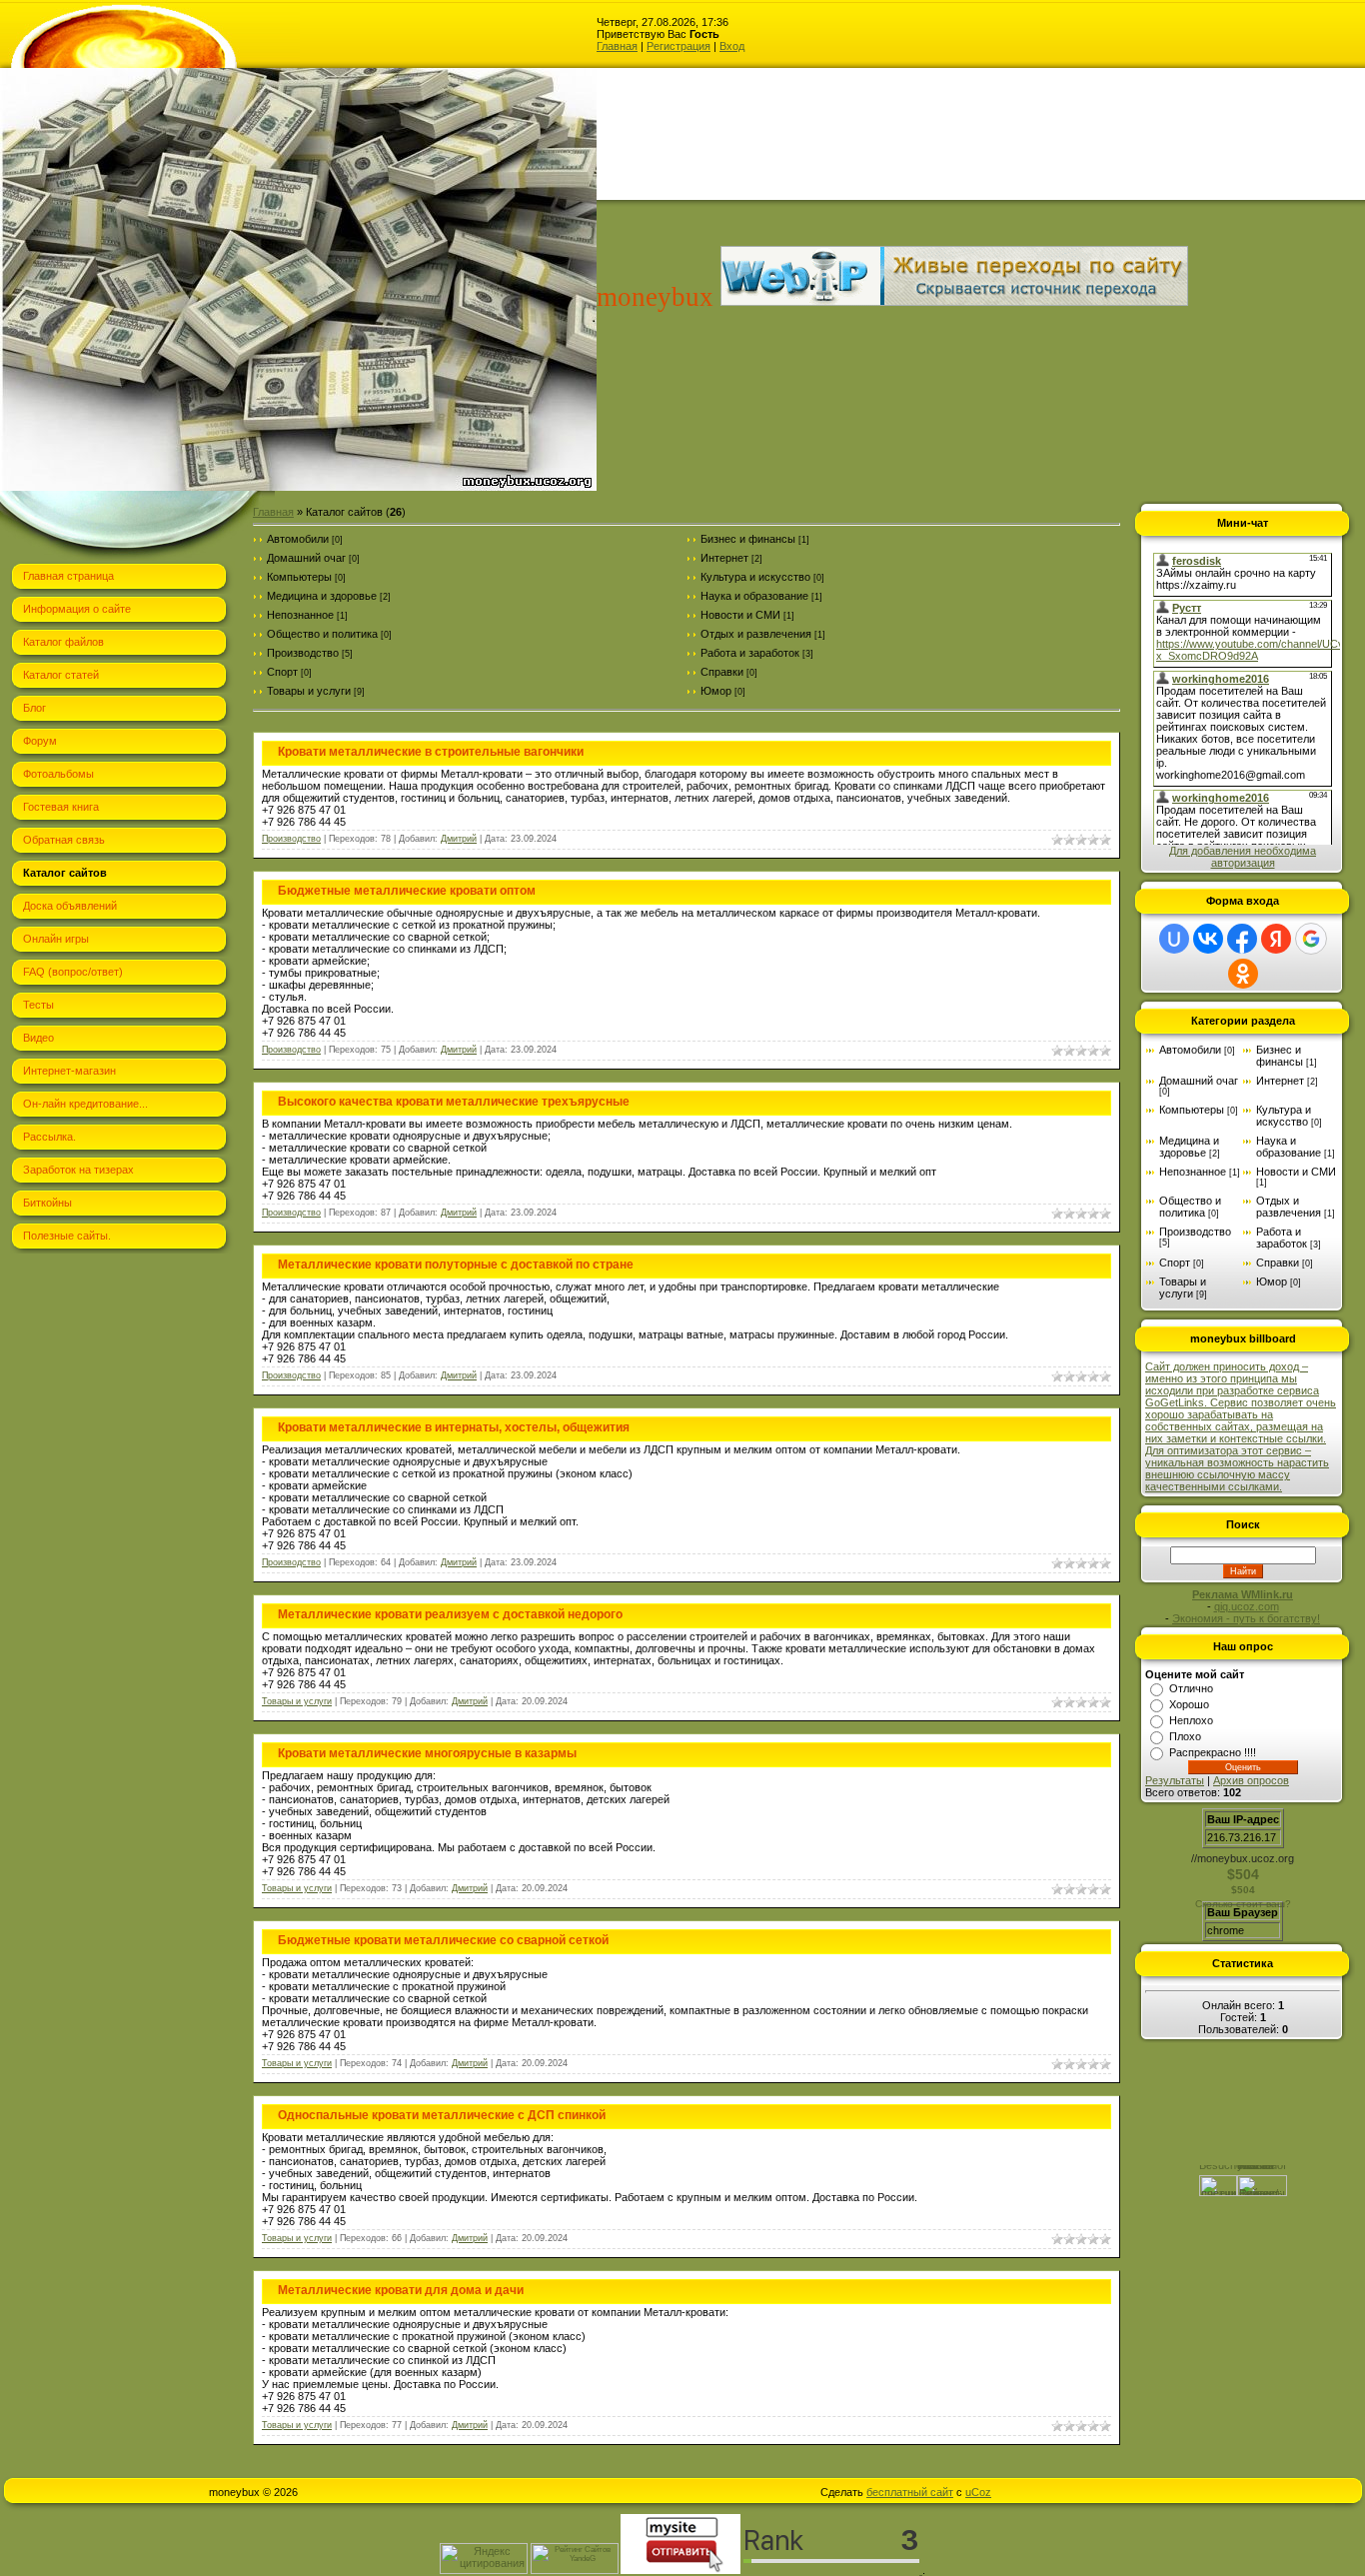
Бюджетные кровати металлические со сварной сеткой (443, 1940)
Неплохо (1191, 1720)
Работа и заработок (750, 653)
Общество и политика (322, 634)
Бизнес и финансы (748, 539)
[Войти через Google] (1311, 939)
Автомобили (298, 539)
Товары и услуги (309, 691)
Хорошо (1189, 1704)
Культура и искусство (755, 577)
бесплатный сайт (910, 2492)
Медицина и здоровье (322, 596)
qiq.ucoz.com (1247, 1606)
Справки (722, 672)
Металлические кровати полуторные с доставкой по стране (456, 1265)
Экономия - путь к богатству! (1246, 1618)
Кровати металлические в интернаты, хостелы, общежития (454, 1427)
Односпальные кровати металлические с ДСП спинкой (442, 2115)
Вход (732, 46)
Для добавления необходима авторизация (1243, 857)
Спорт (282, 672)
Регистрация (679, 46)
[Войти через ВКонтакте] (1208, 939)
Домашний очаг (306, 558)
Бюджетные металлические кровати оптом (407, 891)
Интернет (724, 558)
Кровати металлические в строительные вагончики (431, 752)
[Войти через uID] (1174, 939)
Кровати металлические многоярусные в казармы (427, 1753)
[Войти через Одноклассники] (1243, 974)
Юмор (716, 691)
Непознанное (300, 615)
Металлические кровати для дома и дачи (401, 2290)
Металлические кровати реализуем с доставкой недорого (450, 1614)
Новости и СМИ (740, 615)
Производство (303, 653)
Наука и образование (754, 596)
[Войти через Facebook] (1242, 939)
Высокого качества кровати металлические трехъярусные (454, 1102)
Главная (617, 46)
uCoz (978, 2492)
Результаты (1175, 1780)
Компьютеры (299, 577)
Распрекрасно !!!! (1213, 1752)
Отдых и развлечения (756, 634)
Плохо (1185, 1736)
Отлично (1191, 1688)
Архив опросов (1251, 1780)
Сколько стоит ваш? (1243, 1904)
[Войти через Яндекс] (1276, 939)
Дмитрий (459, 839)
